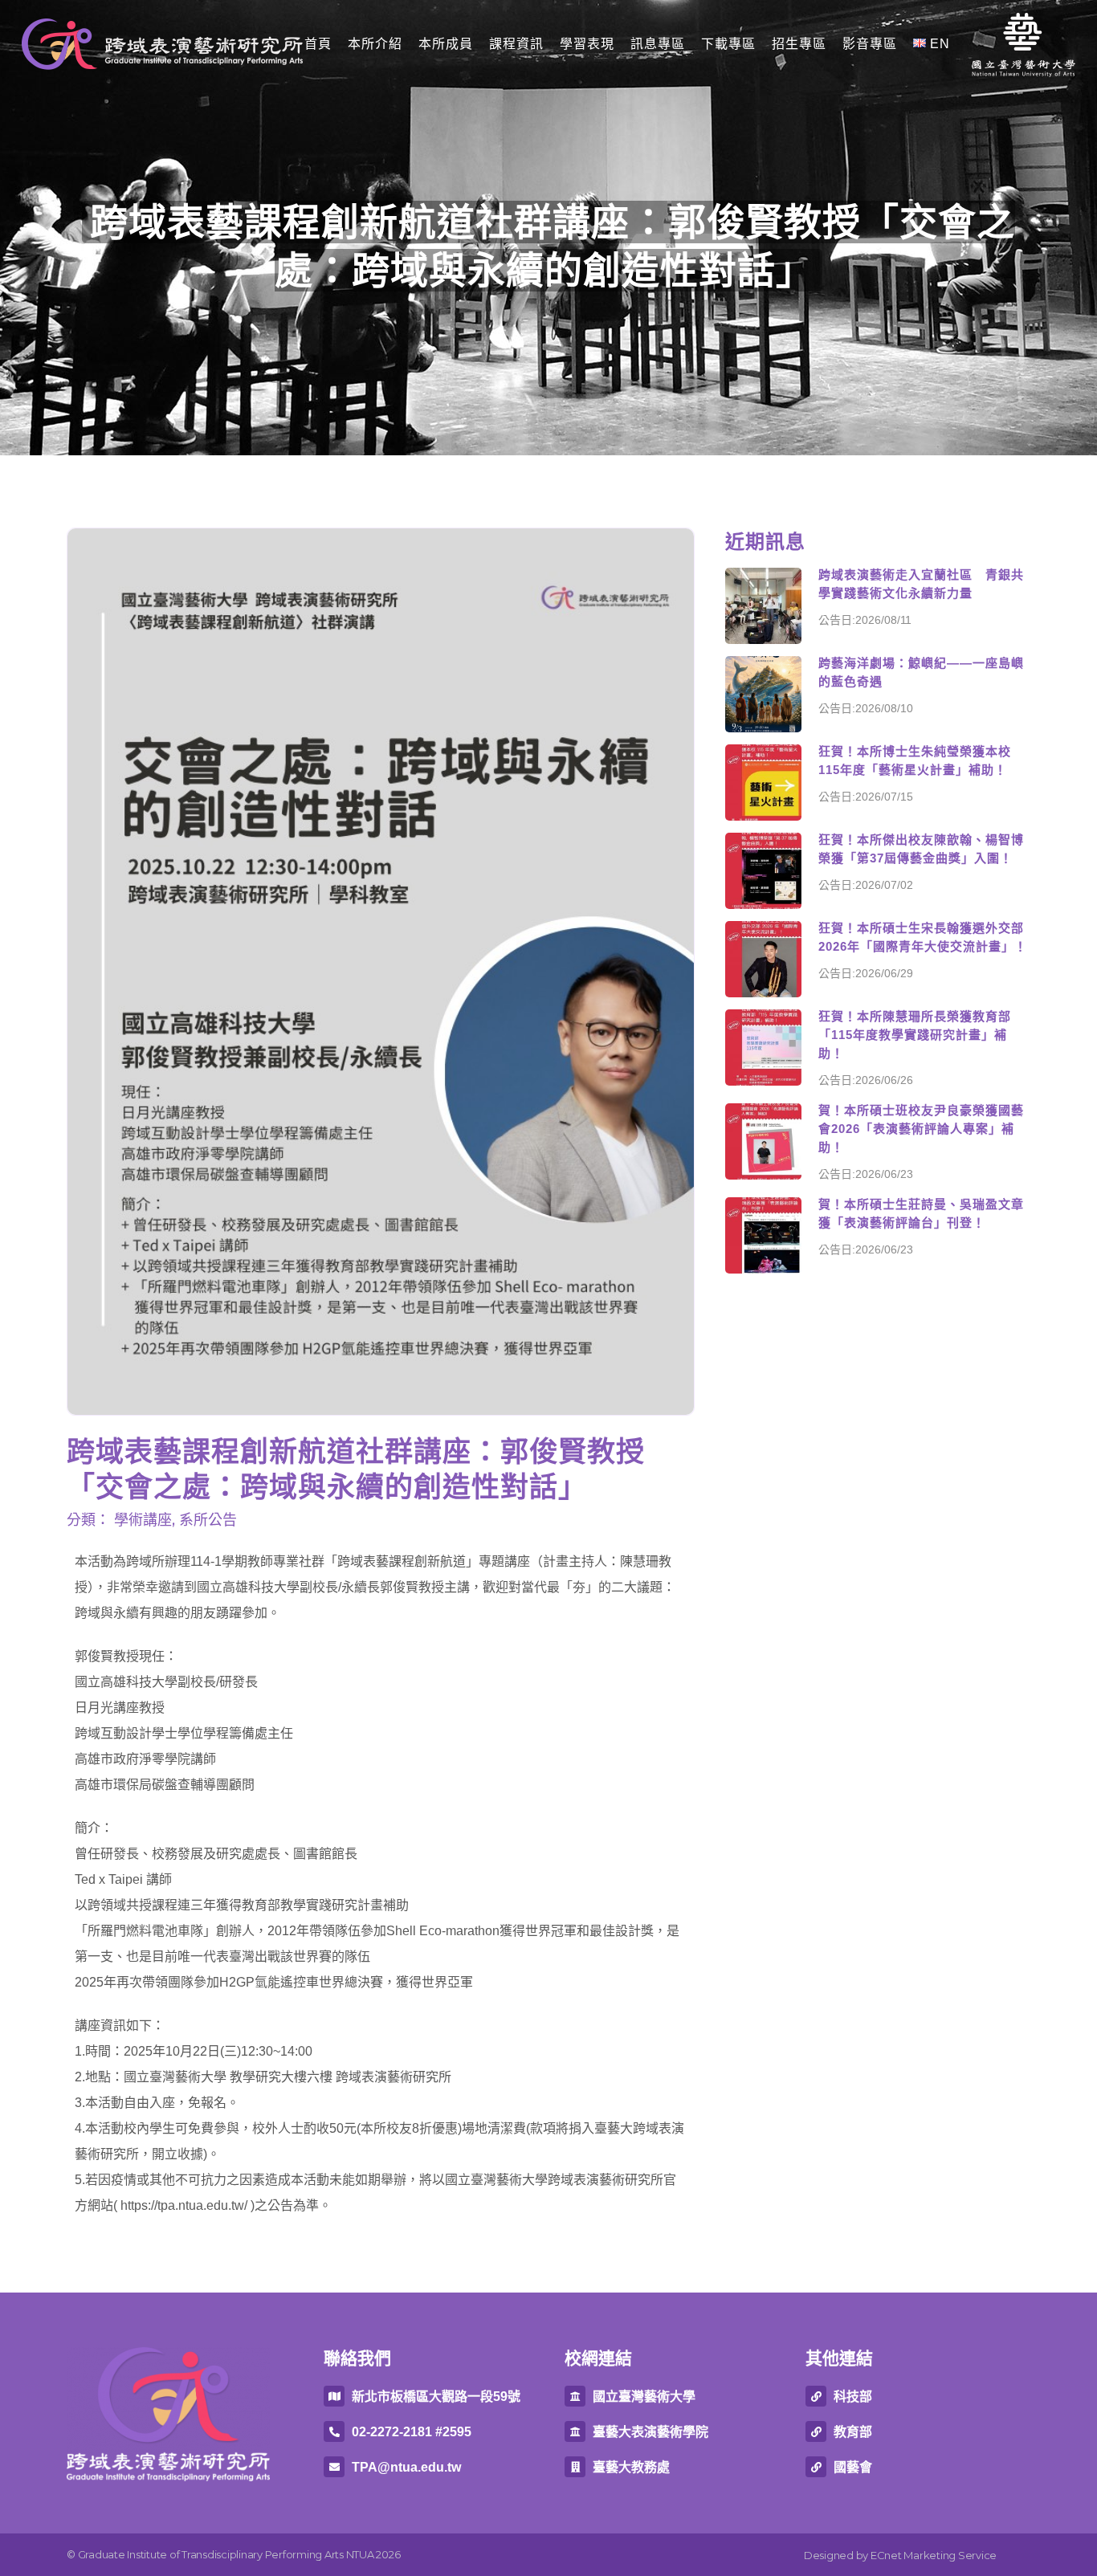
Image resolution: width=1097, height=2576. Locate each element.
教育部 (853, 2432)
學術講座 (143, 1520)
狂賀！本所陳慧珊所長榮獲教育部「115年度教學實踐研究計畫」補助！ (915, 1035)
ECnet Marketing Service (934, 2555)
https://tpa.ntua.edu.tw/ (184, 2205)
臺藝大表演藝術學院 (650, 2432)
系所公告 (208, 1520)
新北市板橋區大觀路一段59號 (436, 2397)
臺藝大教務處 (631, 2467)
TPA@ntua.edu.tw (406, 2467)
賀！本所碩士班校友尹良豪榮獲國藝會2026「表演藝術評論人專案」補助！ (921, 1129)
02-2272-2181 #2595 (412, 2432)
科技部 (853, 2397)
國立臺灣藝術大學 (644, 2397)
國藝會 (853, 2467)
